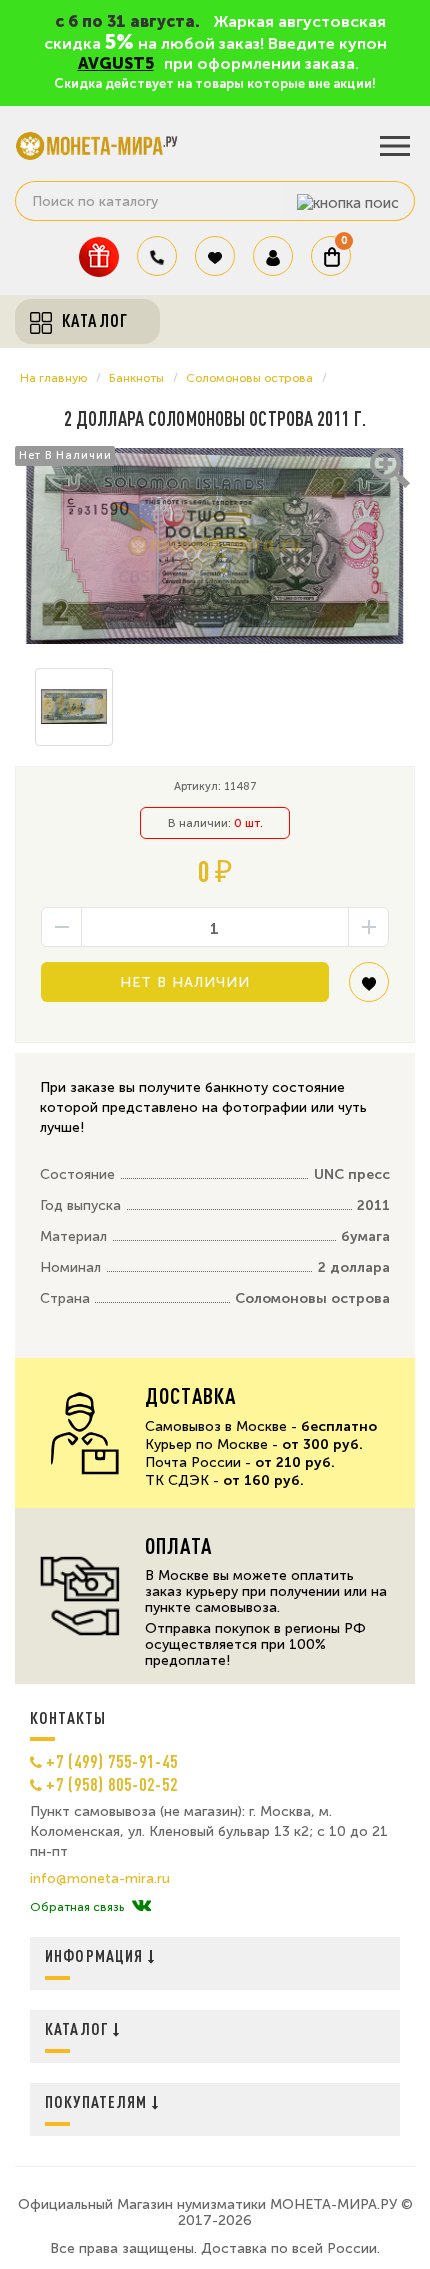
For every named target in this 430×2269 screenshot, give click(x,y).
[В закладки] (369, 989)
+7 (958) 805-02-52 (112, 1784)
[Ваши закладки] (215, 256)
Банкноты (136, 378)
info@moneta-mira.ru (100, 1879)
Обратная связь (77, 1907)
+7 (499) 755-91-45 (112, 1761)
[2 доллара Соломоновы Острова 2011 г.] (215, 546)
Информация (96, 1955)
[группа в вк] (141, 1907)
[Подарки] (99, 256)
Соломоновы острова (249, 378)
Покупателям (98, 2101)
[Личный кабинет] (273, 256)
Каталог (79, 2028)
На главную (53, 378)
